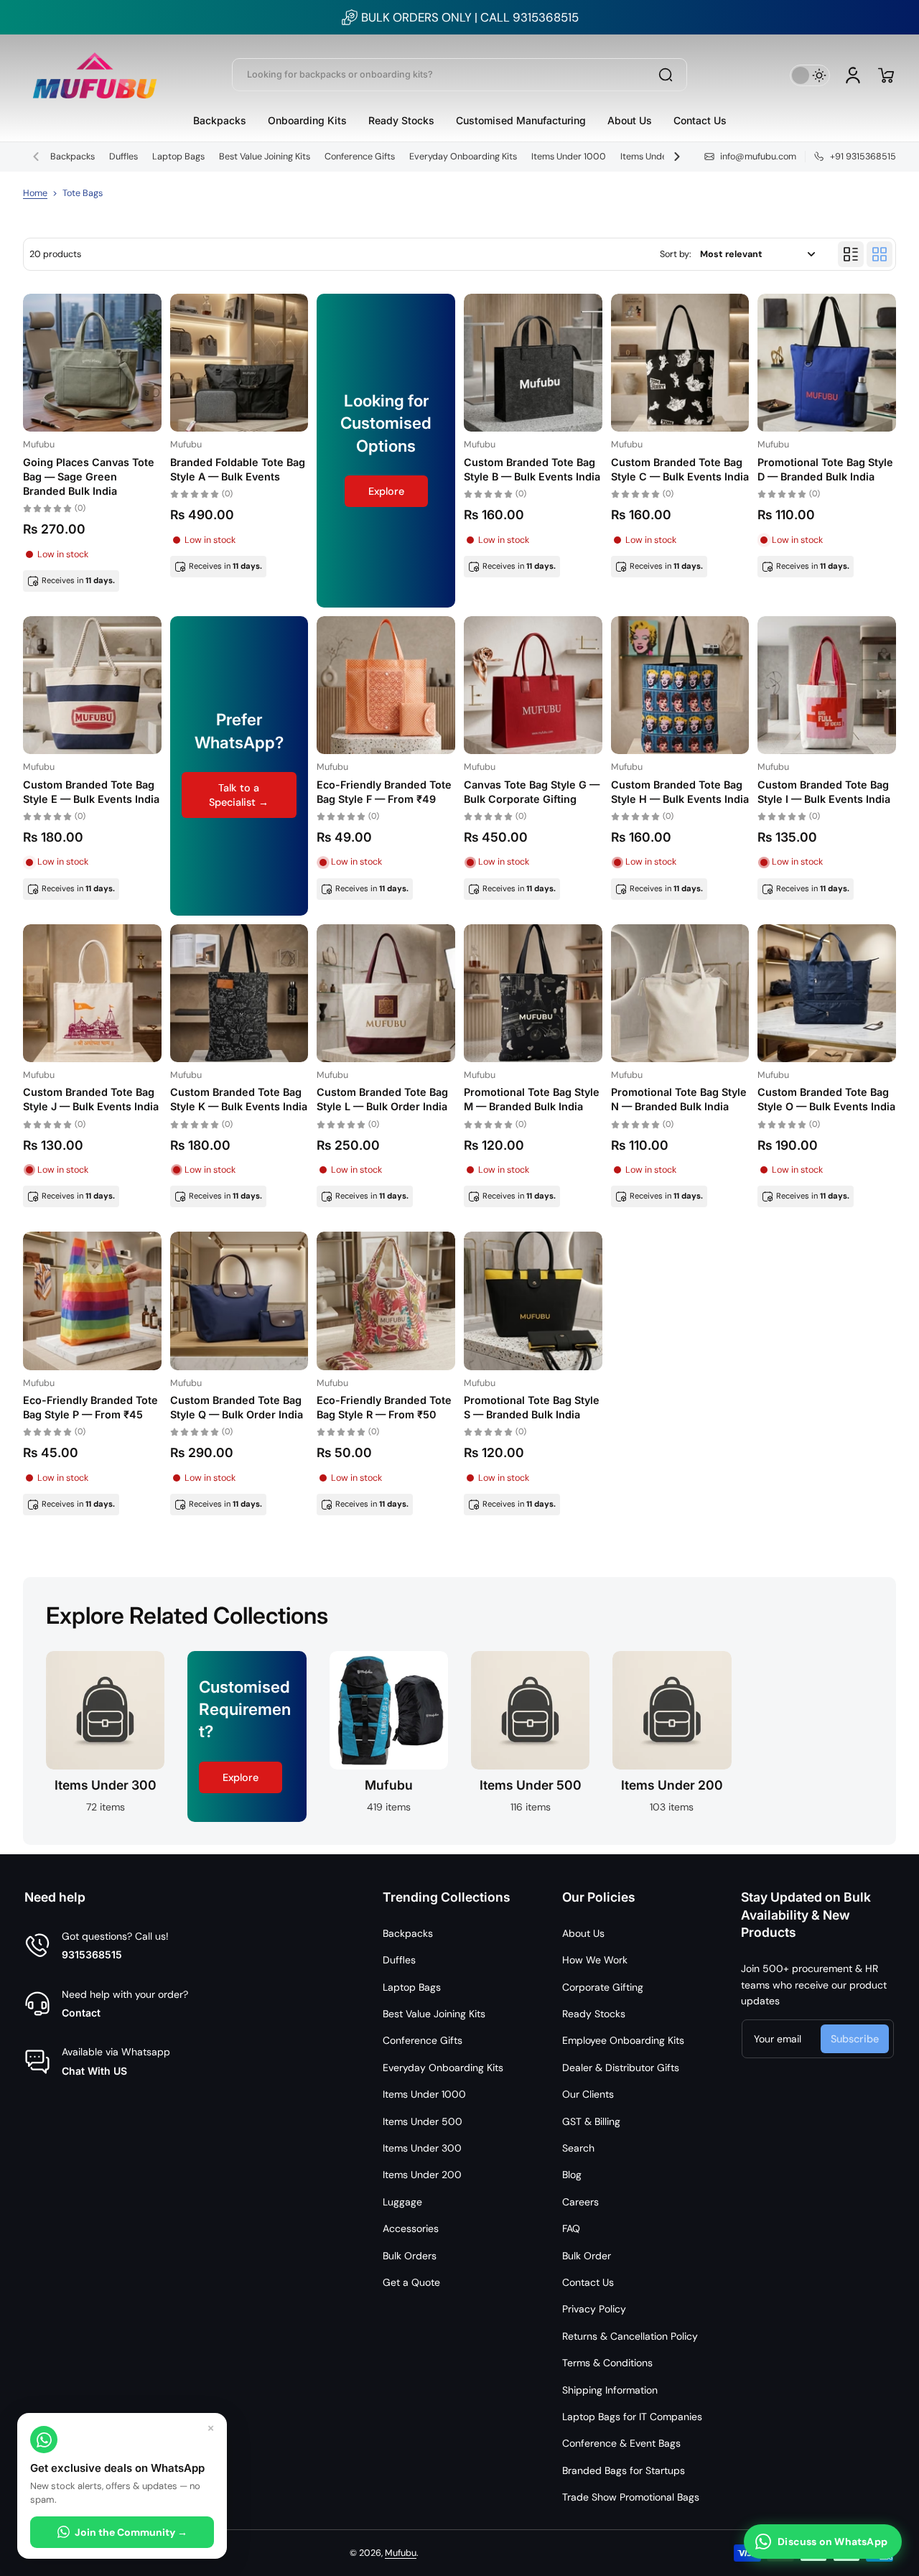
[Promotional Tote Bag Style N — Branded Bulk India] (680, 994)
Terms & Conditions (607, 2363)
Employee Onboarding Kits (623, 2040)
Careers (580, 2202)
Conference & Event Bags (621, 2443)
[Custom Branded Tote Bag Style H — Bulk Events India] (680, 685)
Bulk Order (587, 2256)
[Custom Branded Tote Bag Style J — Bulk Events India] (92, 994)
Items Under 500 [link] (531, 1785)
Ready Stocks (594, 2014)
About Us (583, 1933)
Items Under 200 (422, 2175)
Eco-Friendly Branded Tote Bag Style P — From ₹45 (90, 1407)
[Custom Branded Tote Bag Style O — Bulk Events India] (827, 994)
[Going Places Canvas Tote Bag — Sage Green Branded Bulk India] (92, 363)
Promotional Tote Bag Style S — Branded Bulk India (532, 1407)
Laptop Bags (178, 157)
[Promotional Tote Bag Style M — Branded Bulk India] (533, 994)
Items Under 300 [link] (106, 1785)
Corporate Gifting (603, 1987)
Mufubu (401, 2553)
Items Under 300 (422, 2148)
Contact (81, 2013)
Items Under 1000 (569, 157)
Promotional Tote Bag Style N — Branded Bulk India (679, 1099)
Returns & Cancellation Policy (630, 2336)
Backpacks (73, 157)
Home (35, 193)
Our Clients (588, 2094)
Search (578, 2148)
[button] (886, 75)
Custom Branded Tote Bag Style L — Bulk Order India (382, 1099)
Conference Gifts (360, 157)
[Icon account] (853, 75)
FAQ (571, 2228)
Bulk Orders (410, 2256)
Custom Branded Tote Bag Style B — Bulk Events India (532, 469)
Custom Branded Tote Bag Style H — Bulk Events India (680, 792)
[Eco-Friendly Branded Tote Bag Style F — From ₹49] (386, 685)
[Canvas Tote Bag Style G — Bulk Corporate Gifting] (533, 685)
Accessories (411, 2228)
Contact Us (588, 2282)
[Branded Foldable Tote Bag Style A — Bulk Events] (239, 363)
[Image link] (105, 1736)
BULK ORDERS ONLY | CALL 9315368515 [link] (470, 17)
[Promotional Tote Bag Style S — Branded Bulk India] (533, 1301)
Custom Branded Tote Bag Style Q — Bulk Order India (237, 1407)
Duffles (123, 157)
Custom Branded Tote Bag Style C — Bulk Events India (680, 469)
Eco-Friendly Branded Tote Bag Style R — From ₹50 (384, 1407)
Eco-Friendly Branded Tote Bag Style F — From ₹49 (384, 792)
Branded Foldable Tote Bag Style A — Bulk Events (238, 469)
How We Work (595, 1960)
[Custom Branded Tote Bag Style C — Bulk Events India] (680, 363)
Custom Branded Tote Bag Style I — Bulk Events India (824, 792)
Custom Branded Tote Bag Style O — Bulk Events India (826, 1099)
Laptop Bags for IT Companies (632, 2417)
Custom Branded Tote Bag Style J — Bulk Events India (91, 1099)
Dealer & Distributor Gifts (621, 2068)
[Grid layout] (880, 254)
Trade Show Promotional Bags (631, 2497)
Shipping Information (610, 2390)
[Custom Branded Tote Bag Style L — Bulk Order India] (386, 994)
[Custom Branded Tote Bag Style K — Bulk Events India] (239, 994)
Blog (572, 2175)
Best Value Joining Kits (265, 157)
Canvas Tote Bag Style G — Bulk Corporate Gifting (532, 792)
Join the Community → (131, 2532)
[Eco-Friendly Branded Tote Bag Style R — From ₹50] (386, 1301)
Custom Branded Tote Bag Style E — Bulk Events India (91, 792)
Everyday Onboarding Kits (463, 157)
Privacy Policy (594, 2309)
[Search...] (666, 75)
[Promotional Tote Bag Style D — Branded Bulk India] (827, 363)
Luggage (402, 2202)
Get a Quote (411, 2282)
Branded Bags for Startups (624, 2470)
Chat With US (94, 2071)
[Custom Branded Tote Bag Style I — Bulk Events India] (827, 685)
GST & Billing (591, 2121)
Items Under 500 (656, 157)
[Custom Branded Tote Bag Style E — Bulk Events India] (92, 685)
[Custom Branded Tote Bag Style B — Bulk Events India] (533, 363)
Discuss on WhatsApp (832, 2542)
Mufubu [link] (389, 1785)
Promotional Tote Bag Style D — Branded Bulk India (825, 469)
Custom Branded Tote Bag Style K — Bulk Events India (239, 1099)
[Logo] (95, 75)
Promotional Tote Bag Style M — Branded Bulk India (532, 1099)
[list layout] (851, 254)
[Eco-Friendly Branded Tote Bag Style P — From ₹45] (92, 1301)
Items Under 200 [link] (672, 1785)
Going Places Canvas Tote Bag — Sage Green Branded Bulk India (89, 476)
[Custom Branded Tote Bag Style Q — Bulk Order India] (239, 1301)
